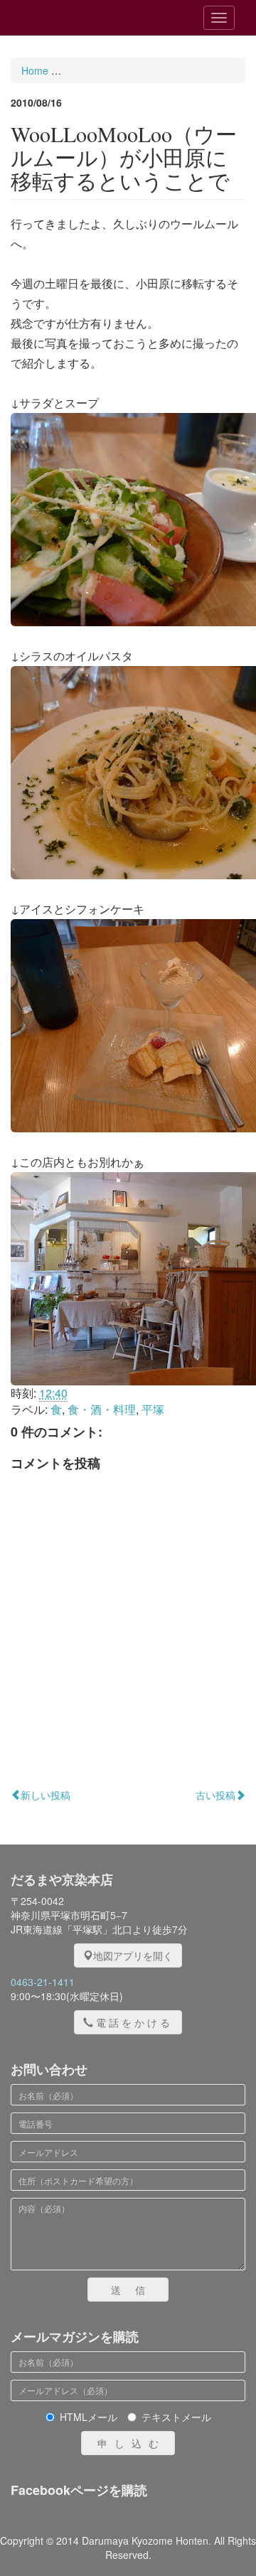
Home (35, 70)
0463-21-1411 (43, 1982)
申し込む (132, 2443)
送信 (135, 2290)
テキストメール (176, 2417)
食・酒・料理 (102, 1409)
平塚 (153, 1409)
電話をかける (134, 2022)
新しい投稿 (46, 1795)
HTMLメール (89, 2417)
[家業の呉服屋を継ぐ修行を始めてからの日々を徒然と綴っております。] (92, 18)
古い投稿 (215, 1795)
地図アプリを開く (133, 1955)
